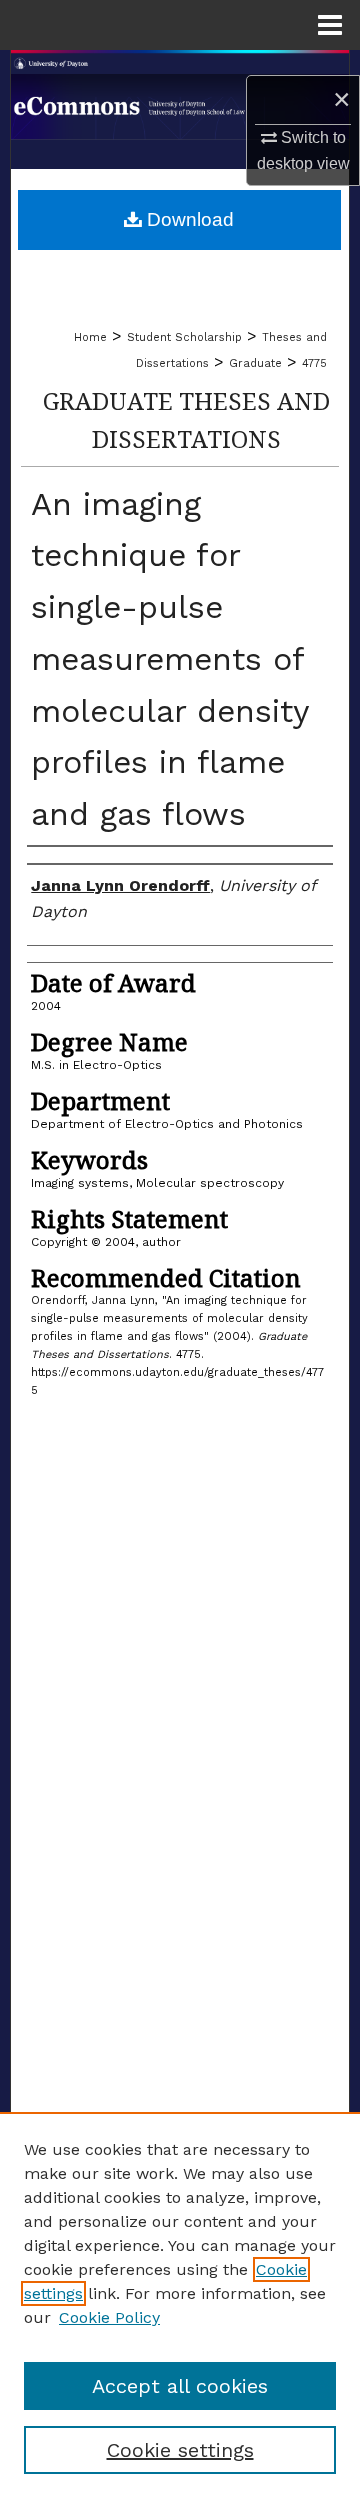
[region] (180, 2305)
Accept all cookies (180, 2386)
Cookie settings (180, 2450)
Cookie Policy (109, 2317)
